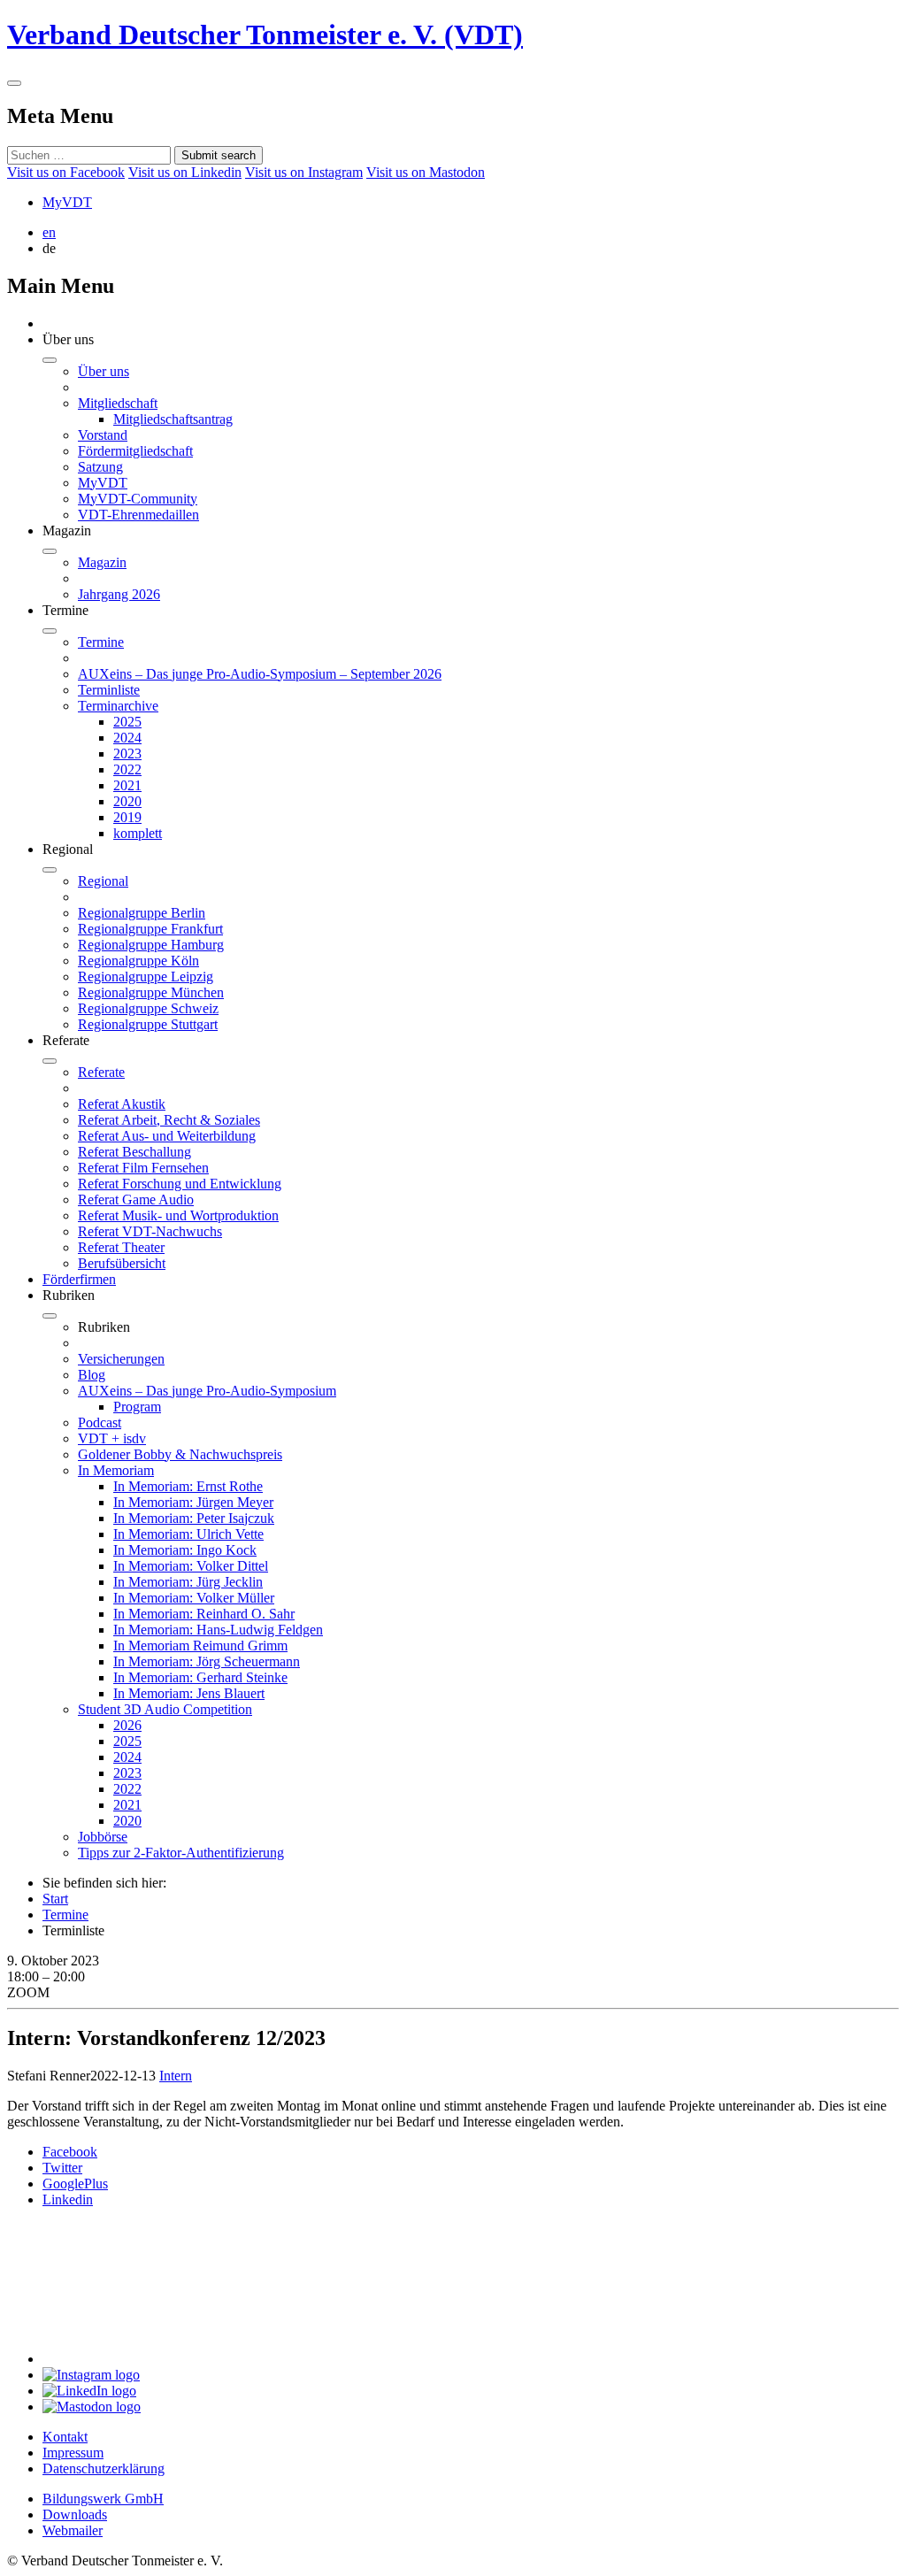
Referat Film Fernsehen (143, 1168)
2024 (127, 738)
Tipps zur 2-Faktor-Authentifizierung (181, 1853)
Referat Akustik (122, 1104)
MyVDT (67, 202)
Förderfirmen (79, 1279)
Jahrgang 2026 (119, 594)
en (49, 232)
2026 (127, 1725)
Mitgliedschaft (118, 403)
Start (55, 1899)
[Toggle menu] (14, 83)
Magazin (102, 562)
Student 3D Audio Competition (165, 1709)
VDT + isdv (112, 1438)
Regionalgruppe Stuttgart (148, 1024)
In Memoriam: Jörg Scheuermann (207, 1661)
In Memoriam (116, 1470)
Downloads (75, 2514)
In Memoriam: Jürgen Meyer (193, 1502)
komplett (138, 833)
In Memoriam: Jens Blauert (189, 1693)
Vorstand (103, 435)
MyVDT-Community (138, 499)
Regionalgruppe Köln (138, 961)
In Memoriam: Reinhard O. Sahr (204, 1614)
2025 (127, 722)
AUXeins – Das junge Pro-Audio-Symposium (207, 1391)
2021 (127, 785)
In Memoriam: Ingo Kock (185, 1550)
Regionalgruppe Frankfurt (150, 929)
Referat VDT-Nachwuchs (150, 1231)
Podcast (100, 1423)
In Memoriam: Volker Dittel (191, 1566)
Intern (176, 2076)
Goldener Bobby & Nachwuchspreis (180, 1454)
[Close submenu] (50, 360)
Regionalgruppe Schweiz (148, 1008)
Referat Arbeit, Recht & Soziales (169, 1120)
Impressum (73, 2453)
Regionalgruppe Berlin (142, 913)
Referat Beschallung (134, 1152)
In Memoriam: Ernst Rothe (188, 1486)
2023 (127, 754)
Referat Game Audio (136, 1200)
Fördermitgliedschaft (135, 451)
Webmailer (73, 2530)
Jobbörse (103, 1837)
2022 (127, 769)
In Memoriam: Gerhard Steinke (200, 1677)
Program (137, 1407)
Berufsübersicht (122, 1263)
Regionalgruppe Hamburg (151, 945)
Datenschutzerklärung (104, 2468)
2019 (127, 817)
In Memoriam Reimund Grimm (200, 1646)
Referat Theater (121, 1247)
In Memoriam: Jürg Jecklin (188, 1582)
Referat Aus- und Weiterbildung (167, 1136)
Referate (101, 1072)
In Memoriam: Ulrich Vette (188, 1534)
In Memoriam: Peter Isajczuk (194, 1518)
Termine (101, 642)
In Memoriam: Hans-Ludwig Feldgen (218, 1630)
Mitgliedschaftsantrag (173, 419)
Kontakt (65, 2437)
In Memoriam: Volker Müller (194, 1598)
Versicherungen (121, 1359)
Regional (103, 881)
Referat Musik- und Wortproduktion (178, 1215)
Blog (92, 1375)
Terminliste (109, 690)
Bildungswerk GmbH (103, 2499)
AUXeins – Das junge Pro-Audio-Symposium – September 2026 (260, 674)
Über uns (104, 371)
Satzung (100, 467)
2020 (127, 801)
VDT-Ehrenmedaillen (138, 515)
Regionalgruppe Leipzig (146, 977)
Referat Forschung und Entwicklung (180, 1184)
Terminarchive (118, 706)
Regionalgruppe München (151, 992)
